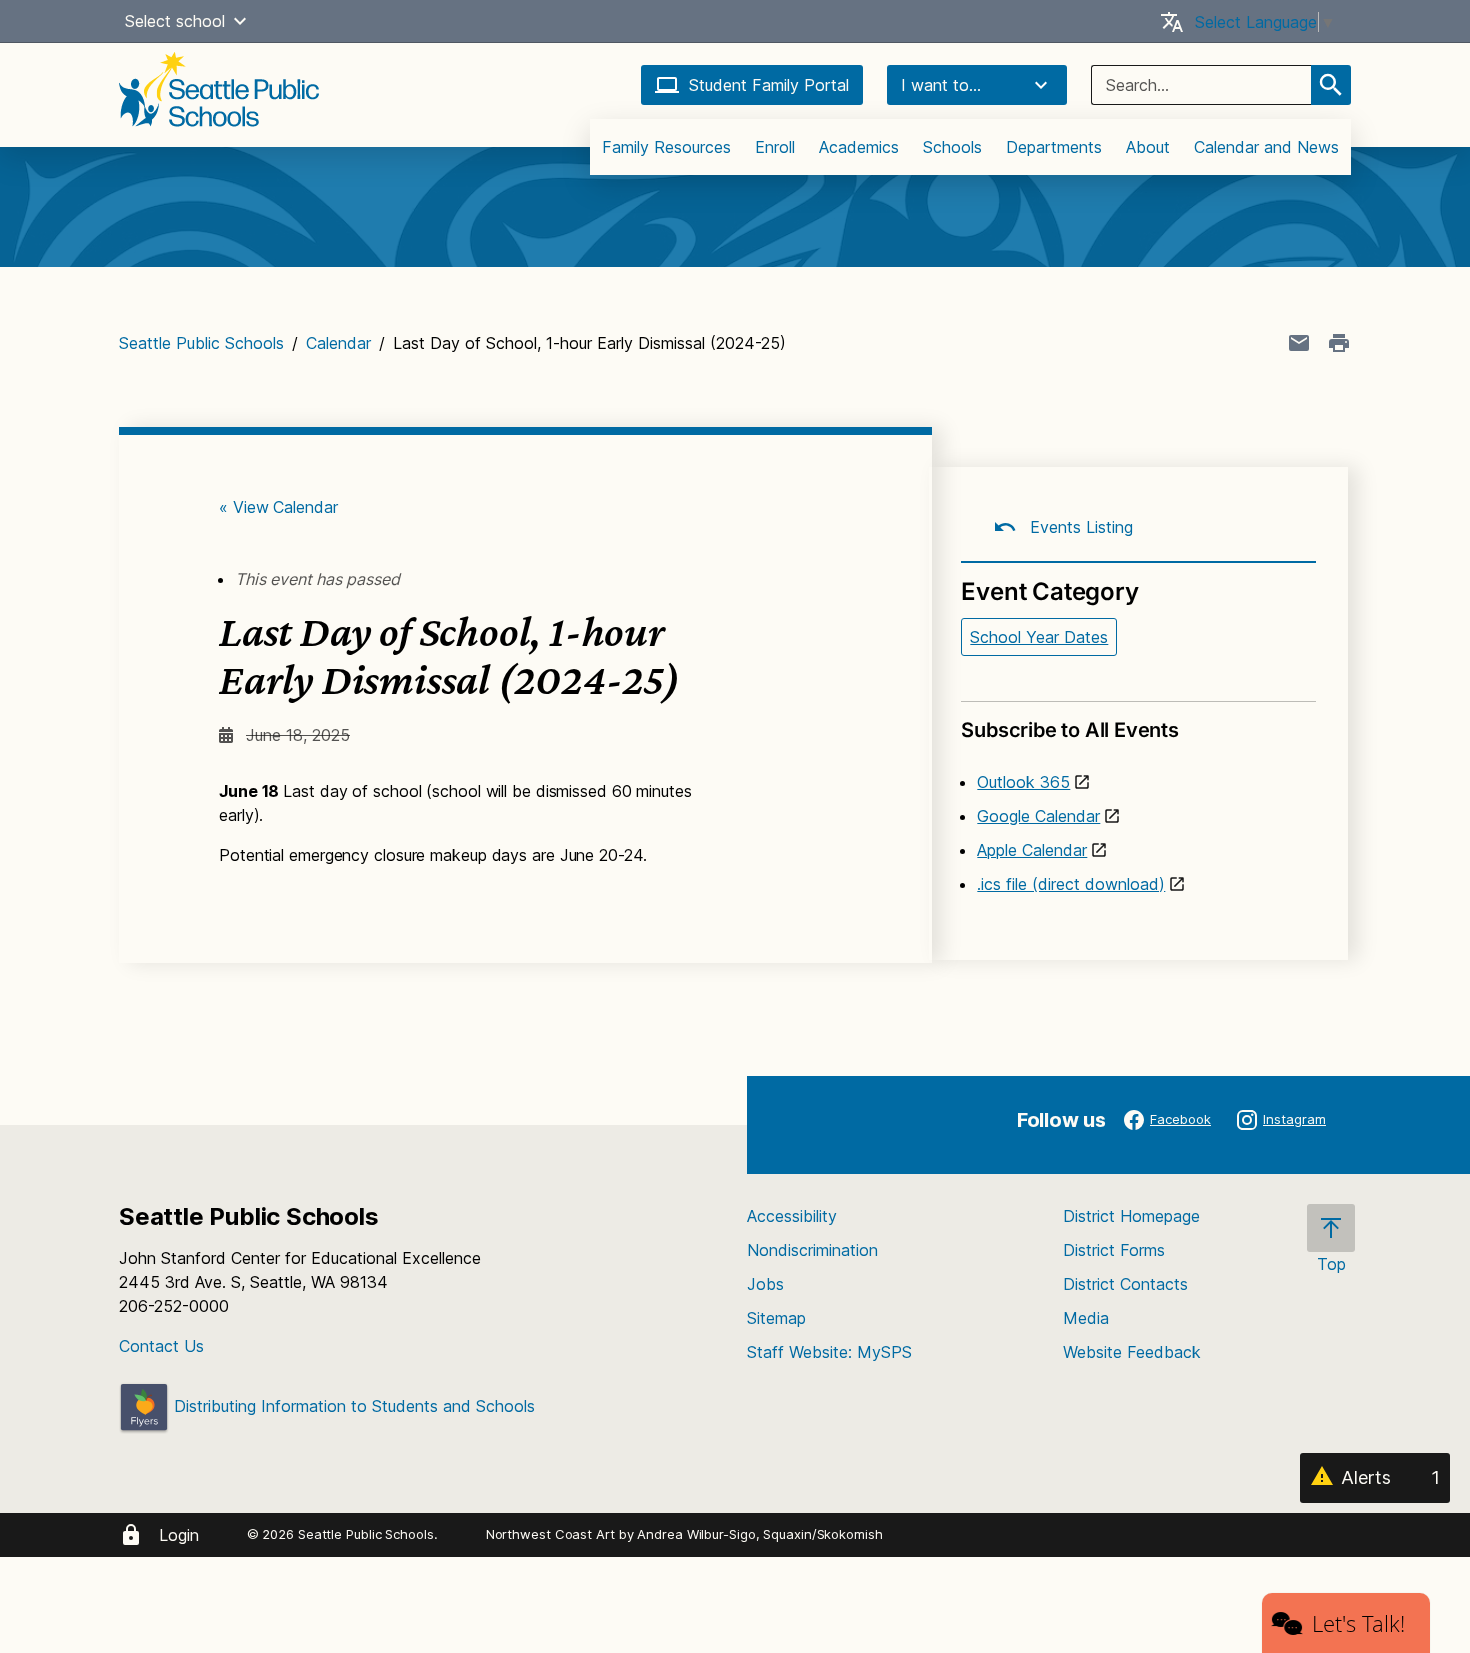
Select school (175, 21)
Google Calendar (1038, 816)
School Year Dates (1039, 637)
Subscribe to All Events (1069, 730)
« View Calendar (278, 507)
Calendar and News (1266, 147)
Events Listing (1079, 527)
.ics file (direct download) (1071, 884)
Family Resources (666, 147)
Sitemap (776, 1318)
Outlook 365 (1023, 782)
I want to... (941, 85)
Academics (859, 147)
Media (1086, 1318)
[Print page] (1339, 343)
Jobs (765, 1284)
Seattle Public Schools (201, 343)
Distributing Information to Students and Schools (352, 1406)
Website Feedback (1132, 1352)
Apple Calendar (1032, 850)
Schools (952, 147)
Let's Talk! (1358, 1623)
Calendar (338, 343)
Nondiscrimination (812, 1250)
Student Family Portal (769, 85)
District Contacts (1125, 1284)
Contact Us (161, 1346)
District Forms (1114, 1250)
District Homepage (1131, 1216)
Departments (1054, 147)
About (1148, 147)
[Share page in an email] (1299, 343)
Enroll (775, 147)
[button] (240, 21)
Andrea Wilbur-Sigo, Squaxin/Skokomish (759, 1534)
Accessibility (792, 1216)
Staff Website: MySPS (829, 1352)
